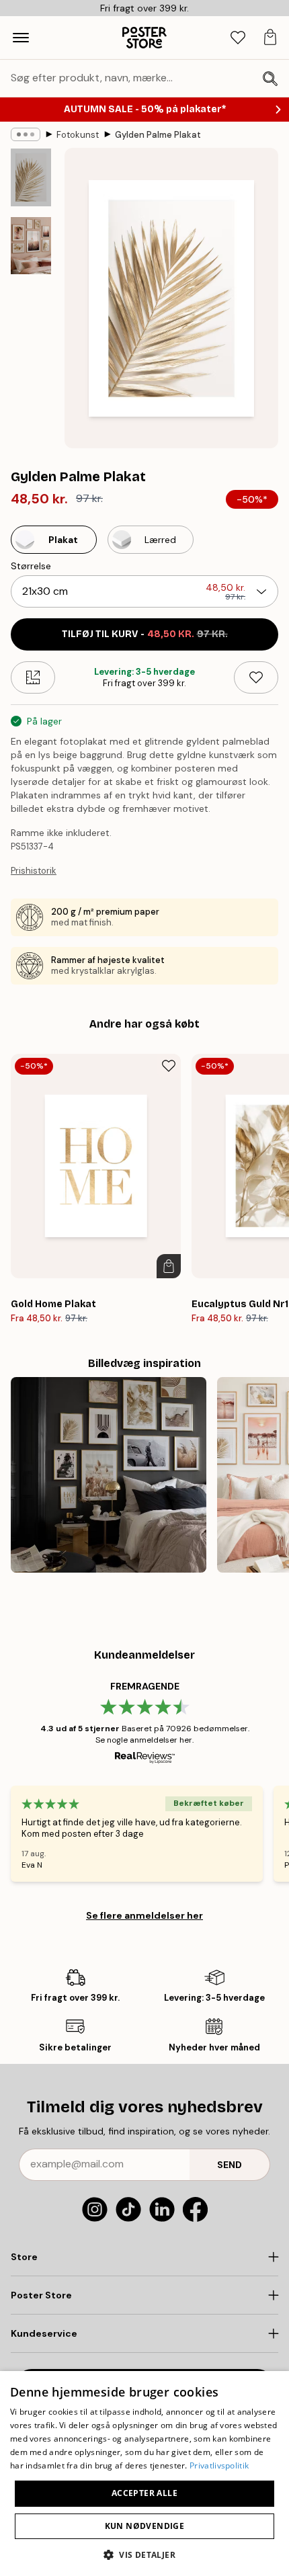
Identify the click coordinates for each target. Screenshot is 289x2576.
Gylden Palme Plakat (158, 135)
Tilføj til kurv (145, 634)
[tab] (238, 38)
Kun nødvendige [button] (145, 2526)
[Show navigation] (21, 38)
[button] (144, 2554)
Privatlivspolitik (219, 2465)
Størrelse (31, 566)
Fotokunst (78, 135)
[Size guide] (33, 677)
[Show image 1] (31, 177)
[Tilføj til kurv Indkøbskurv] (169, 1266)
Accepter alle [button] (144, 2493)
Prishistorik (34, 871)
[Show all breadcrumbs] (26, 134)
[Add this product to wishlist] (256, 677)
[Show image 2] (31, 246)
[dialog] (144, 2474)
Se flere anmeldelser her (144, 1915)
